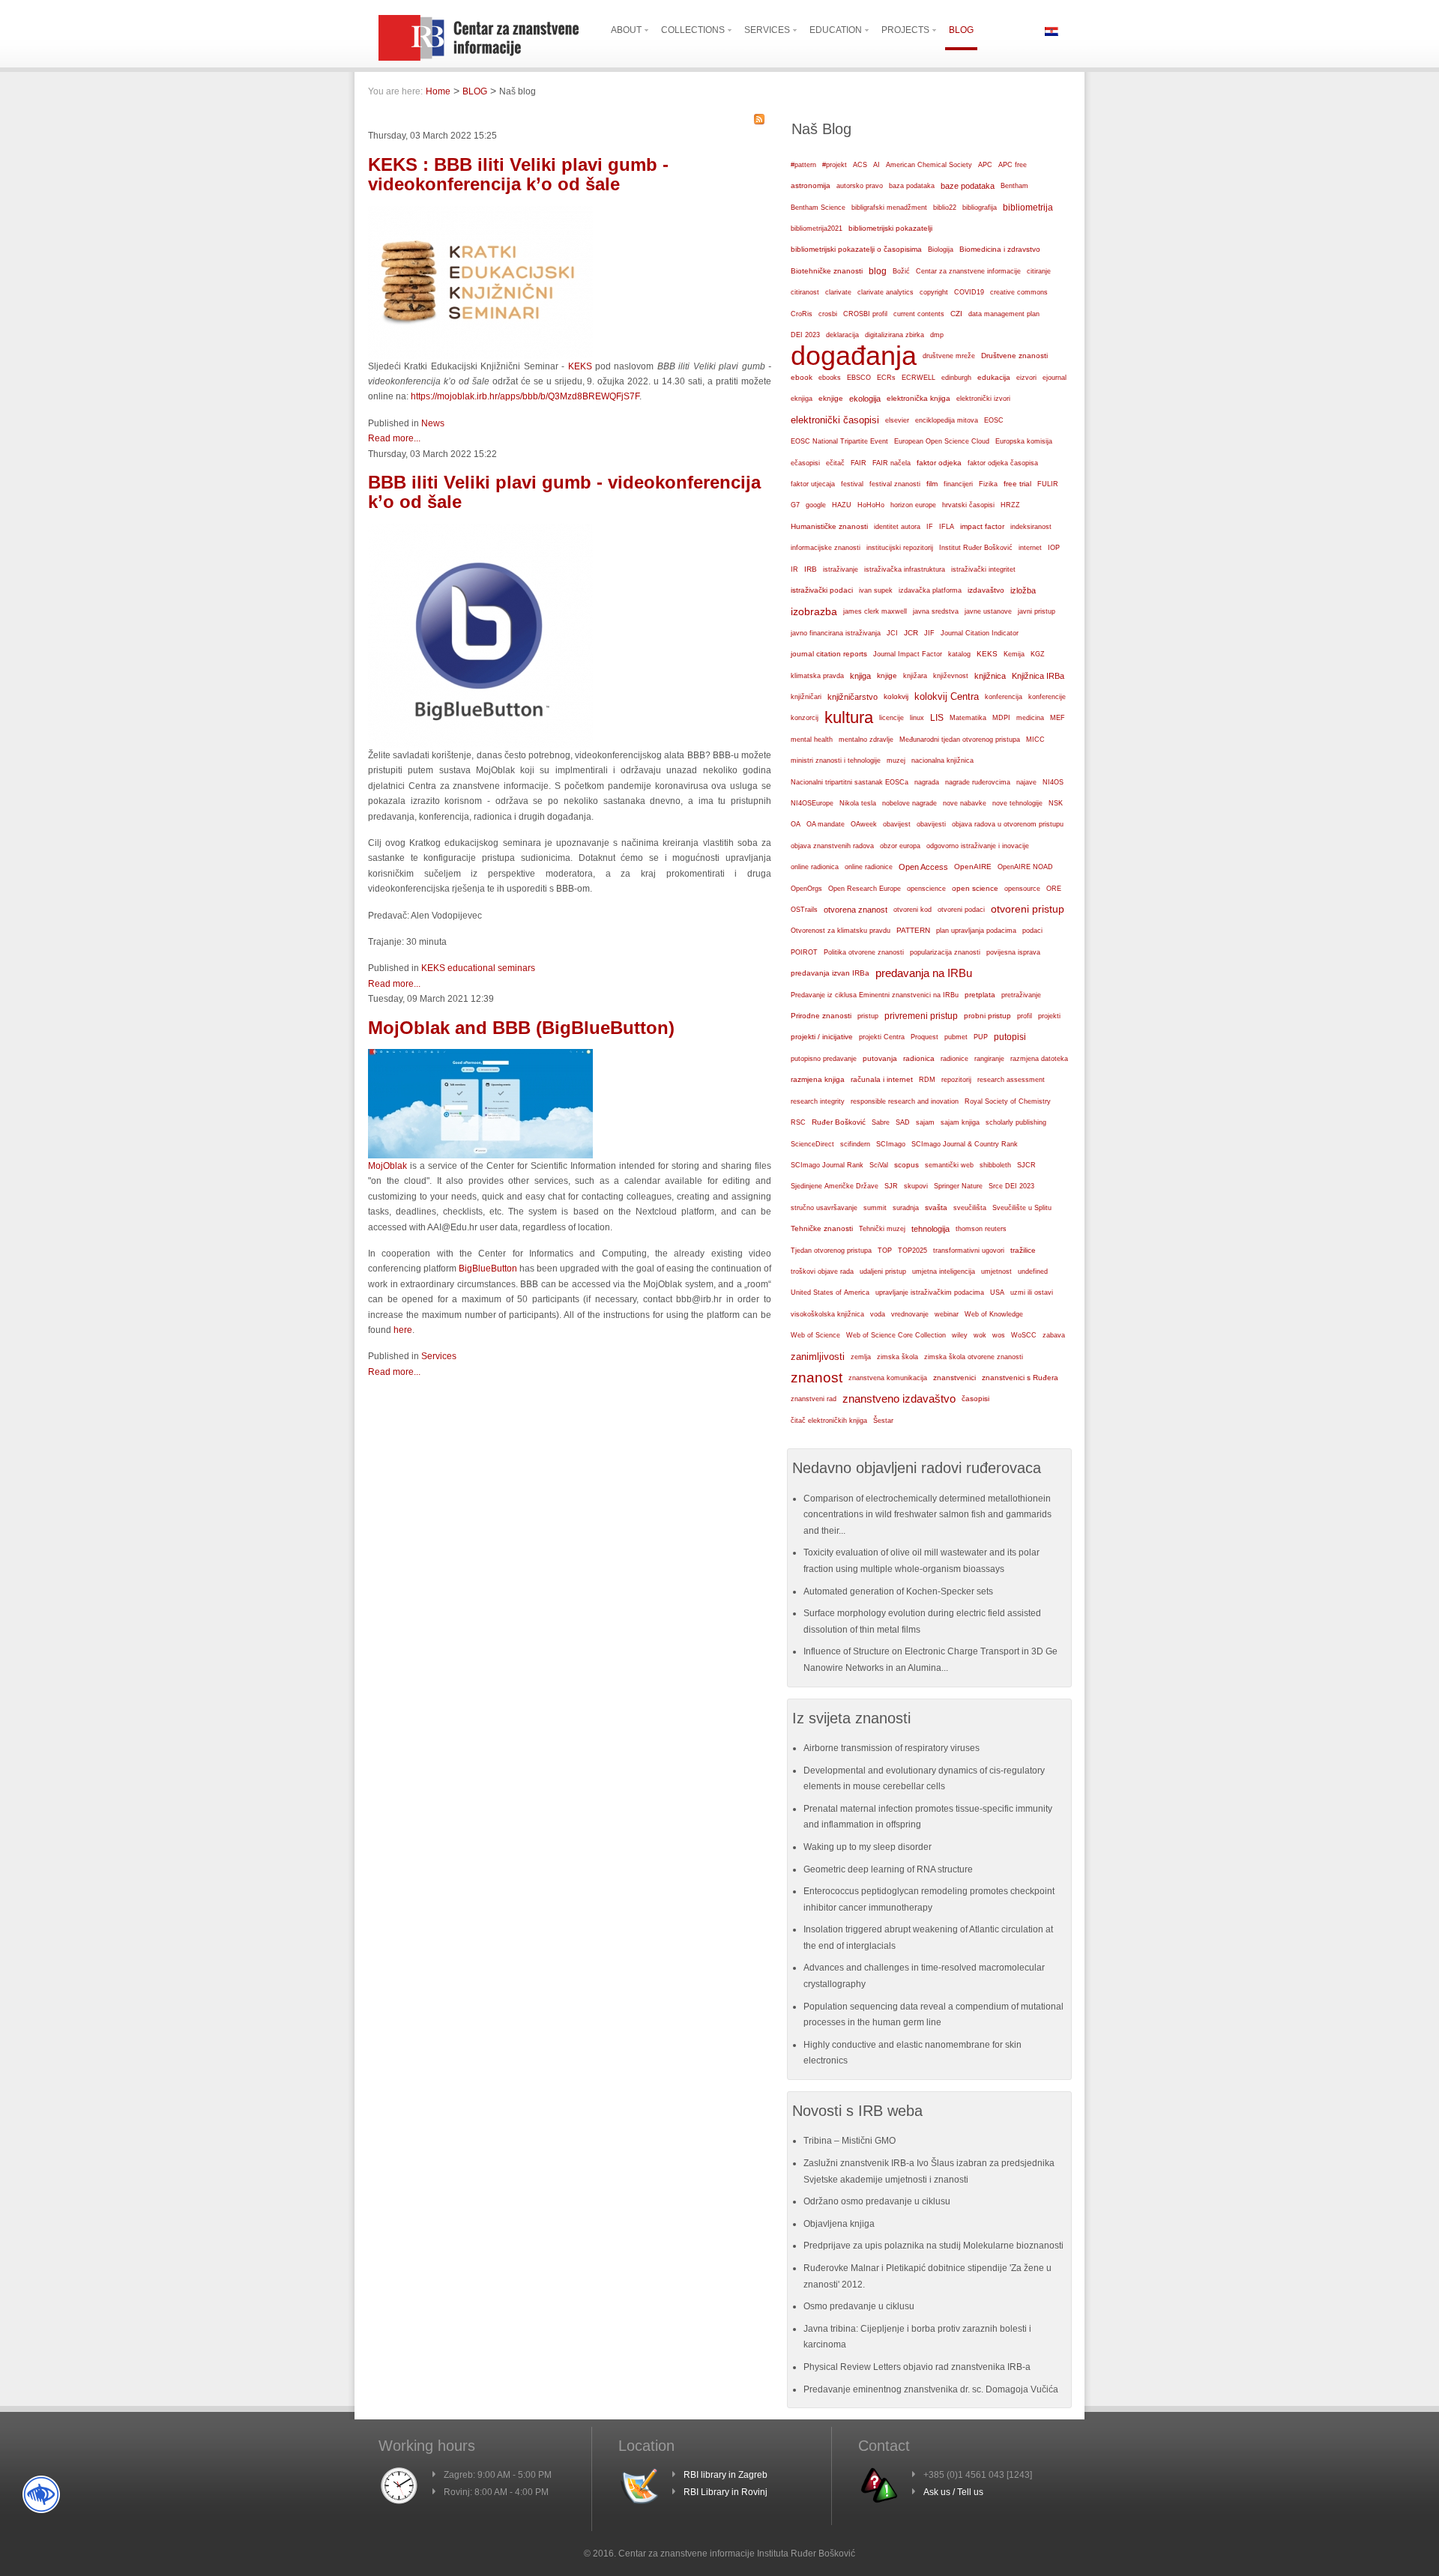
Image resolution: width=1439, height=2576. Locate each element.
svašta (936, 1207)
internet (1030, 548)
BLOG (475, 91)
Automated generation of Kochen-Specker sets (898, 1591)
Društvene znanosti (1014, 356)
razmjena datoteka (1039, 1059)
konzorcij (805, 718)
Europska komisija (1024, 441)
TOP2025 (912, 1251)
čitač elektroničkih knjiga (829, 1421)
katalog (959, 654)
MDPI (1001, 718)
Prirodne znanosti (821, 1016)
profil (1025, 1016)
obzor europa (900, 846)
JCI (892, 633)
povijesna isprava (1013, 952)
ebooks (830, 378)
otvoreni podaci (961, 909)
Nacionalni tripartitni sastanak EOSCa (850, 782)
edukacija (994, 377)
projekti (1049, 1016)
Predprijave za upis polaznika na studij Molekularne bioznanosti (933, 2246)
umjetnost (996, 1272)
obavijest (897, 824)
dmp (937, 335)
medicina (1030, 718)
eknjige (831, 398)
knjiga (860, 676)
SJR (891, 1186)
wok (980, 1335)
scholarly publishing (1016, 1122)
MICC (1035, 740)
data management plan (1004, 314)
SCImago (891, 1144)
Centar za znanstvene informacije (968, 271)
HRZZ (1010, 505)
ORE (1054, 889)
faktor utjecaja (813, 484)
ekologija (865, 399)
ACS (860, 165)
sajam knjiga (960, 1122)
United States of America (830, 1292)
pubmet (956, 1037)
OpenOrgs (806, 889)
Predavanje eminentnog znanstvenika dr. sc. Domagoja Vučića (931, 2389)
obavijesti (931, 824)
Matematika (968, 718)
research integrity (818, 1101)
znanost (817, 1378)
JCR (911, 633)
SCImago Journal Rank (827, 1165)
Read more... (394, 438)
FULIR (1048, 484)
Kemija (1014, 654)
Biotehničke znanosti (827, 271)
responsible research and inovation (905, 1101)
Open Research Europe (865, 889)
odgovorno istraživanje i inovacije (978, 846)
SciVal (879, 1165)
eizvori (1026, 378)
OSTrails (804, 910)
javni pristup (1037, 611)
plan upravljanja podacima (976, 930)
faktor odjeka (939, 463)
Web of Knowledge (994, 1314)
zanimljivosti (818, 1357)
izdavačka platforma (930, 590)
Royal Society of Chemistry (1008, 1101)
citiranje (1039, 271)
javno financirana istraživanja (836, 633)
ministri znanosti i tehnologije (836, 761)
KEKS (580, 366)
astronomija (811, 185)
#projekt (835, 165)
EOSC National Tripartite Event (839, 441)
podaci (1032, 931)
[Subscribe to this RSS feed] (759, 119)
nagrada (927, 782)
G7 (795, 505)
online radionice (869, 867)
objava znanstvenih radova (832, 846)
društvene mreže (949, 356)
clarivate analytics (886, 292)
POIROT (804, 952)
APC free (1013, 165)
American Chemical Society (929, 165)
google (816, 505)
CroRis (802, 314)
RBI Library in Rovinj (725, 2492)
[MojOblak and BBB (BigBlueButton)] (480, 1155)
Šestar (883, 1421)
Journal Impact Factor (908, 654)
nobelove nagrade (909, 803)
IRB (811, 569)
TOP (885, 1251)
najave (1026, 782)
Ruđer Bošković (839, 1122)
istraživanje (841, 569)
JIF (929, 633)
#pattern (803, 165)
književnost (951, 676)
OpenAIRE (973, 867)
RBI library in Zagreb (725, 2475)
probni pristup (987, 1016)
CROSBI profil (865, 314)
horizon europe (913, 505)
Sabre (881, 1122)
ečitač (835, 463)
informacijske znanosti (826, 548)
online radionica (815, 867)
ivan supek (876, 590)
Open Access (923, 867)
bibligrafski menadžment (889, 208)
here (403, 1330)
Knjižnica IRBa (1038, 676)
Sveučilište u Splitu (1022, 1208)
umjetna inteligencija (944, 1272)
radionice (954, 1058)
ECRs (886, 378)
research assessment (1011, 1080)
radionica (919, 1058)
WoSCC (1024, 1335)
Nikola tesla (858, 803)
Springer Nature (958, 1186)
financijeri (958, 484)
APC (985, 165)
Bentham (1014, 186)
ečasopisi (805, 463)
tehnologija (930, 1229)
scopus (906, 1165)
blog (878, 271)
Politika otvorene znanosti (864, 952)
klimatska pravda (817, 676)
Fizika (988, 484)
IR (794, 569)
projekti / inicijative (822, 1037)
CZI (956, 314)
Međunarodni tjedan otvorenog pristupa (960, 740)
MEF (1058, 718)
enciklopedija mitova (947, 420)
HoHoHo (871, 505)
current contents (919, 314)
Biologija (941, 250)
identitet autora (897, 527)
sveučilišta (970, 1208)
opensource (1022, 889)
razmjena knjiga (818, 1079)
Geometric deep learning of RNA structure (888, 1869)
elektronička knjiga (918, 398)
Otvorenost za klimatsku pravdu (841, 931)
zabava (1054, 1335)
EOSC (994, 420)
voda (878, 1314)
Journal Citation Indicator (980, 633)
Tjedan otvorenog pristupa (831, 1251)
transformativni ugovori (969, 1251)
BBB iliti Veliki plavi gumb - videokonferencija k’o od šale (564, 492)
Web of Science (815, 1335)
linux (917, 718)
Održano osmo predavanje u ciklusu (877, 2201)
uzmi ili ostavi (1032, 1292)
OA (796, 824)
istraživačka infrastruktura (905, 569)
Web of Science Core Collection (896, 1335)
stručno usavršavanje (824, 1208)
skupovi (916, 1186)
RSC (798, 1122)
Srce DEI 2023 (1011, 1186)
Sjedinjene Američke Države (835, 1186)
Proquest (924, 1037)
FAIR (859, 463)
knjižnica (990, 676)
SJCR (1026, 1165)
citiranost (805, 292)
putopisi (1010, 1037)
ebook (802, 377)
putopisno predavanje (824, 1059)
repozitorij (956, 1080)
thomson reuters (981, 1229)
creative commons (1019, 292)
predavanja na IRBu (924, 973)
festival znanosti (895, 484)
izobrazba (814, 611)
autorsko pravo (860, 186)
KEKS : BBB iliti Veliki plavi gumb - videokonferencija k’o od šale (518, 174)
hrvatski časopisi (968, 505)
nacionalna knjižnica (942, 761)
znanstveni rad (814, 1399)
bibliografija (980, 208)
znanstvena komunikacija (888, 1378)
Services (439, 1356)
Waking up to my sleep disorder (868, 1847)
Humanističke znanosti (829, 526)
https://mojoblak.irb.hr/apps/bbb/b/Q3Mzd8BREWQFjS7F (525, 396)
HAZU (842, 505)
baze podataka (968, 186)
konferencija (1004, 697)
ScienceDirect (812, 1144)
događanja (854, 356)
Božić (901, 271)
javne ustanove (988, 611)
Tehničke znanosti (822, 1228)
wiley (960, 1335)
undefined (1033, 1272)
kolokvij (896, 696)
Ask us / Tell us (953, 2492)
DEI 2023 (805, 335)
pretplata (980, 995)
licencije (892, 718)
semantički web (949, 1165)
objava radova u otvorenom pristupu (1008, 824)
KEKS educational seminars (478, 968)
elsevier (897, 420)
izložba (1023, 590)
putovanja (880, 1058)
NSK (1056, 803)
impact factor (982, 526)
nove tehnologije (1017, 803)
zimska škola (898, 1357)
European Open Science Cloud (942, 441)
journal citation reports (829, 654)
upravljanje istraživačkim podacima (930, 1292)
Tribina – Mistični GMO (850, 2141)
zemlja (861, 1357)
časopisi (975, 1399)
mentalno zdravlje (866, 740)
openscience (926, 889)
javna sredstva (936, 611)
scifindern (855, 1144)
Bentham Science (818, 208)
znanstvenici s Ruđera (1020, 1378)
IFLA (947, 527)
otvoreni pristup (1028, 909)
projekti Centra (882, 1037)
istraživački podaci (822, 590)
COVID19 (969, 292)
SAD (903, 1122)
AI (877, 165)
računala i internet (882, 1079)
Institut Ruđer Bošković (976, 548)
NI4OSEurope (812, 803)
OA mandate (826, 824)
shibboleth (995, 1165)
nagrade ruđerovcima (978, 782)
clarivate (838, 292)
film (932, 484)
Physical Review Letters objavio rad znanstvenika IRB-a (917, 2367)
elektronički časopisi (835, 420)
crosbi (828, 314)
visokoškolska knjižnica (827, 1314)
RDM (927, 1080)
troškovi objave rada (822, 1272)
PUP (981, 1037)
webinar (947, 1314)
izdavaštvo (986, 590)
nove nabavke (965, 803)
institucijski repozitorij (900, 547)
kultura (849, 717)
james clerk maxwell (875, 611)
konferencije (1047, 696)
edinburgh (956, 378)
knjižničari (806, 697)
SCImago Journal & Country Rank (965, 1144)
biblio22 (945, 208)
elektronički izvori (983, 399)
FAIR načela (892, 463)
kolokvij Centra (947, 696)
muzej (896, 761)
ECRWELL (918, 378)
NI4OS (1053, 782)
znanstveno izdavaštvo (899, 1399)
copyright (934, 292)
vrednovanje (910, 1314)
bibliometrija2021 (817, 229)
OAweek (864, 824)
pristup (868, 1016)
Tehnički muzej (882, 1229)
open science (975, 888)
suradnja (906, 1208)
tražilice (1023, 1250)
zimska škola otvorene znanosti (974, 1357)
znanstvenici (954, 1378)
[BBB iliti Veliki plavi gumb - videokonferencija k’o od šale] (480, 745)
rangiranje (989, 1059)
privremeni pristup (921, 1016)
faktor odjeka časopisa (1003, 463)
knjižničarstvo (853, 697)
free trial (1017, 484)
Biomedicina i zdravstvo (1000, 249)
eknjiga (802, 399)
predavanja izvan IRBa (830, 973)
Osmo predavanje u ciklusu (859, 2306)
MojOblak (387, 1166)
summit (875, 1208)
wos (999, 1335)
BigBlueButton (488, 1269)
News (433, 423)
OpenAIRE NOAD (1025, 867)
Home (438, 91)
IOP (1054, 548)
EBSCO (859, 378)
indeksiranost (1031, 527)
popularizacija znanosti (945, 952)
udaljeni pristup (883, 1272)
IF (930, 527)
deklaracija (842, 335)
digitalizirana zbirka (895, 335)
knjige (887, 675)
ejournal (1055, 378)
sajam (925, 1122)
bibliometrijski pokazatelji (890, 228)
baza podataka (912, 186)
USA (997, 1292)
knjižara (915, 676)
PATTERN (913, 930)
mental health (812, 740)
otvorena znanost (856, 910)
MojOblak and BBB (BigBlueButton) (521, 1028)
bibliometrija (1028, 208)
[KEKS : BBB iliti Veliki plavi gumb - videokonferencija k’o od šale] (480, 356)
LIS (937, 718)
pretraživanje (1021, 995)
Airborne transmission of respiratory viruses (892, 1748)
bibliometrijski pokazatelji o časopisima (856, 249)
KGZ (1038, 654)
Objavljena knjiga (839, 2224)
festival (852, 484)
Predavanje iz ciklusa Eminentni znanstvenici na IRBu (875, 995)
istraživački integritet (983, 569)
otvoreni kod (912, 910)
